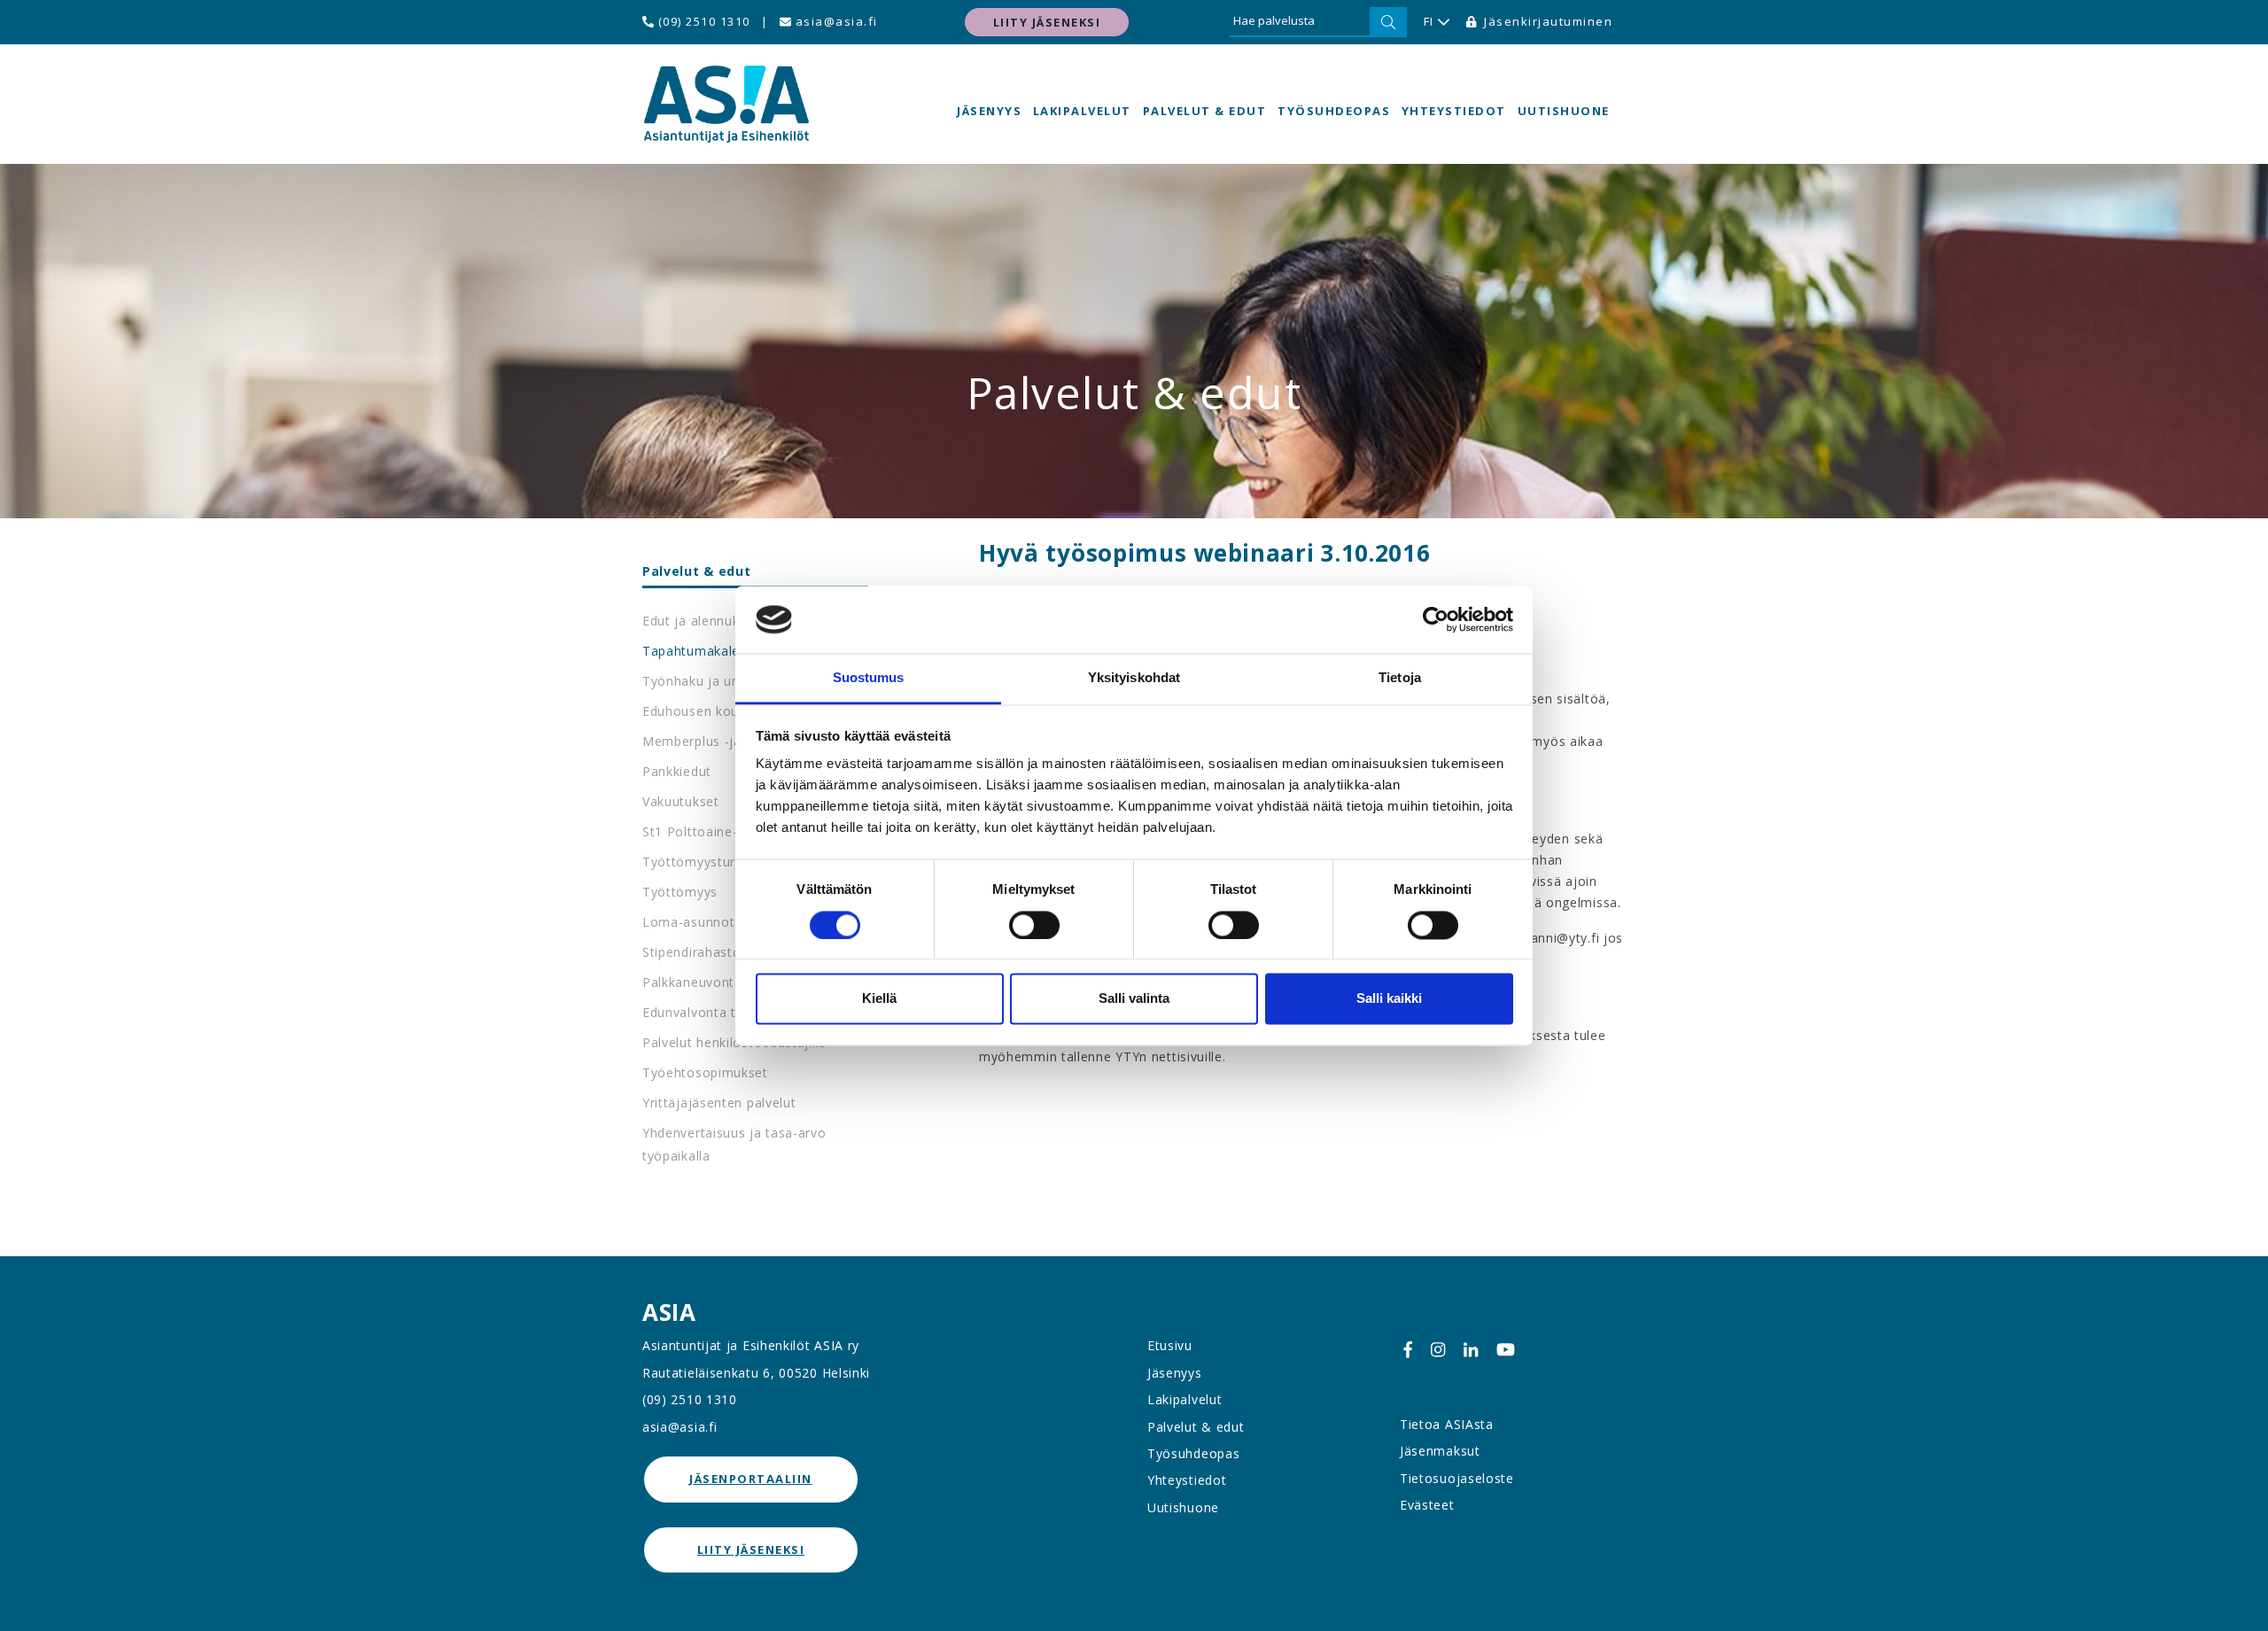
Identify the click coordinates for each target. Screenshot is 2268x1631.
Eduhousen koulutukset (716, 711)
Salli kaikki (1389, 999)
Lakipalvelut (1082, 111)
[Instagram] (1438, 1349)
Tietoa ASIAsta (1447, 1424)
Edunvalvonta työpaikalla (721, 1012)
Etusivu (1170, 1345)
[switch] (1034, 925)
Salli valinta (1134, 999)
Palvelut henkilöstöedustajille (734, 1042)
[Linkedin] (1471, 1349)
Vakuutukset (681, 801)
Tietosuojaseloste (1457, 1478)
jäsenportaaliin (751, 1479)
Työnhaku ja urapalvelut (718, 681)
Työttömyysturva (696, 862)
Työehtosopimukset (705, 1072)
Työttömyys (680, 892)
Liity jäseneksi (1047, 22)
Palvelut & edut (1205, 111)
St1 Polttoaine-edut (704, 831)
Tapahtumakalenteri (706, 651)
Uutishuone (1564, 111)
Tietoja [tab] (1400, 678)
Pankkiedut (677, 771)
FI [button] (1429, 21)
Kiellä (879, 999)
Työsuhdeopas (1334, 111)
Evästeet (1427, 1505)
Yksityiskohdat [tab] (1134, 678)
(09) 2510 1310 (702, 21)
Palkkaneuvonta (692, 982)
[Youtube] (1506, 1349)
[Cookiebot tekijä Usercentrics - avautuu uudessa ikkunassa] (1436, 619)
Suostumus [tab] (869, 678)
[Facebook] (1408, 1349)
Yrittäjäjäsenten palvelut (719, 1103)
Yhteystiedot (1454, 111)
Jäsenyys (989, 111)
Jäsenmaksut (1440, 1451)
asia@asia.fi (835, 21)
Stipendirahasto (692, 952)
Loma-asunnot (688, 922)
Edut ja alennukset (701, 621)
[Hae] (1388, 22)
